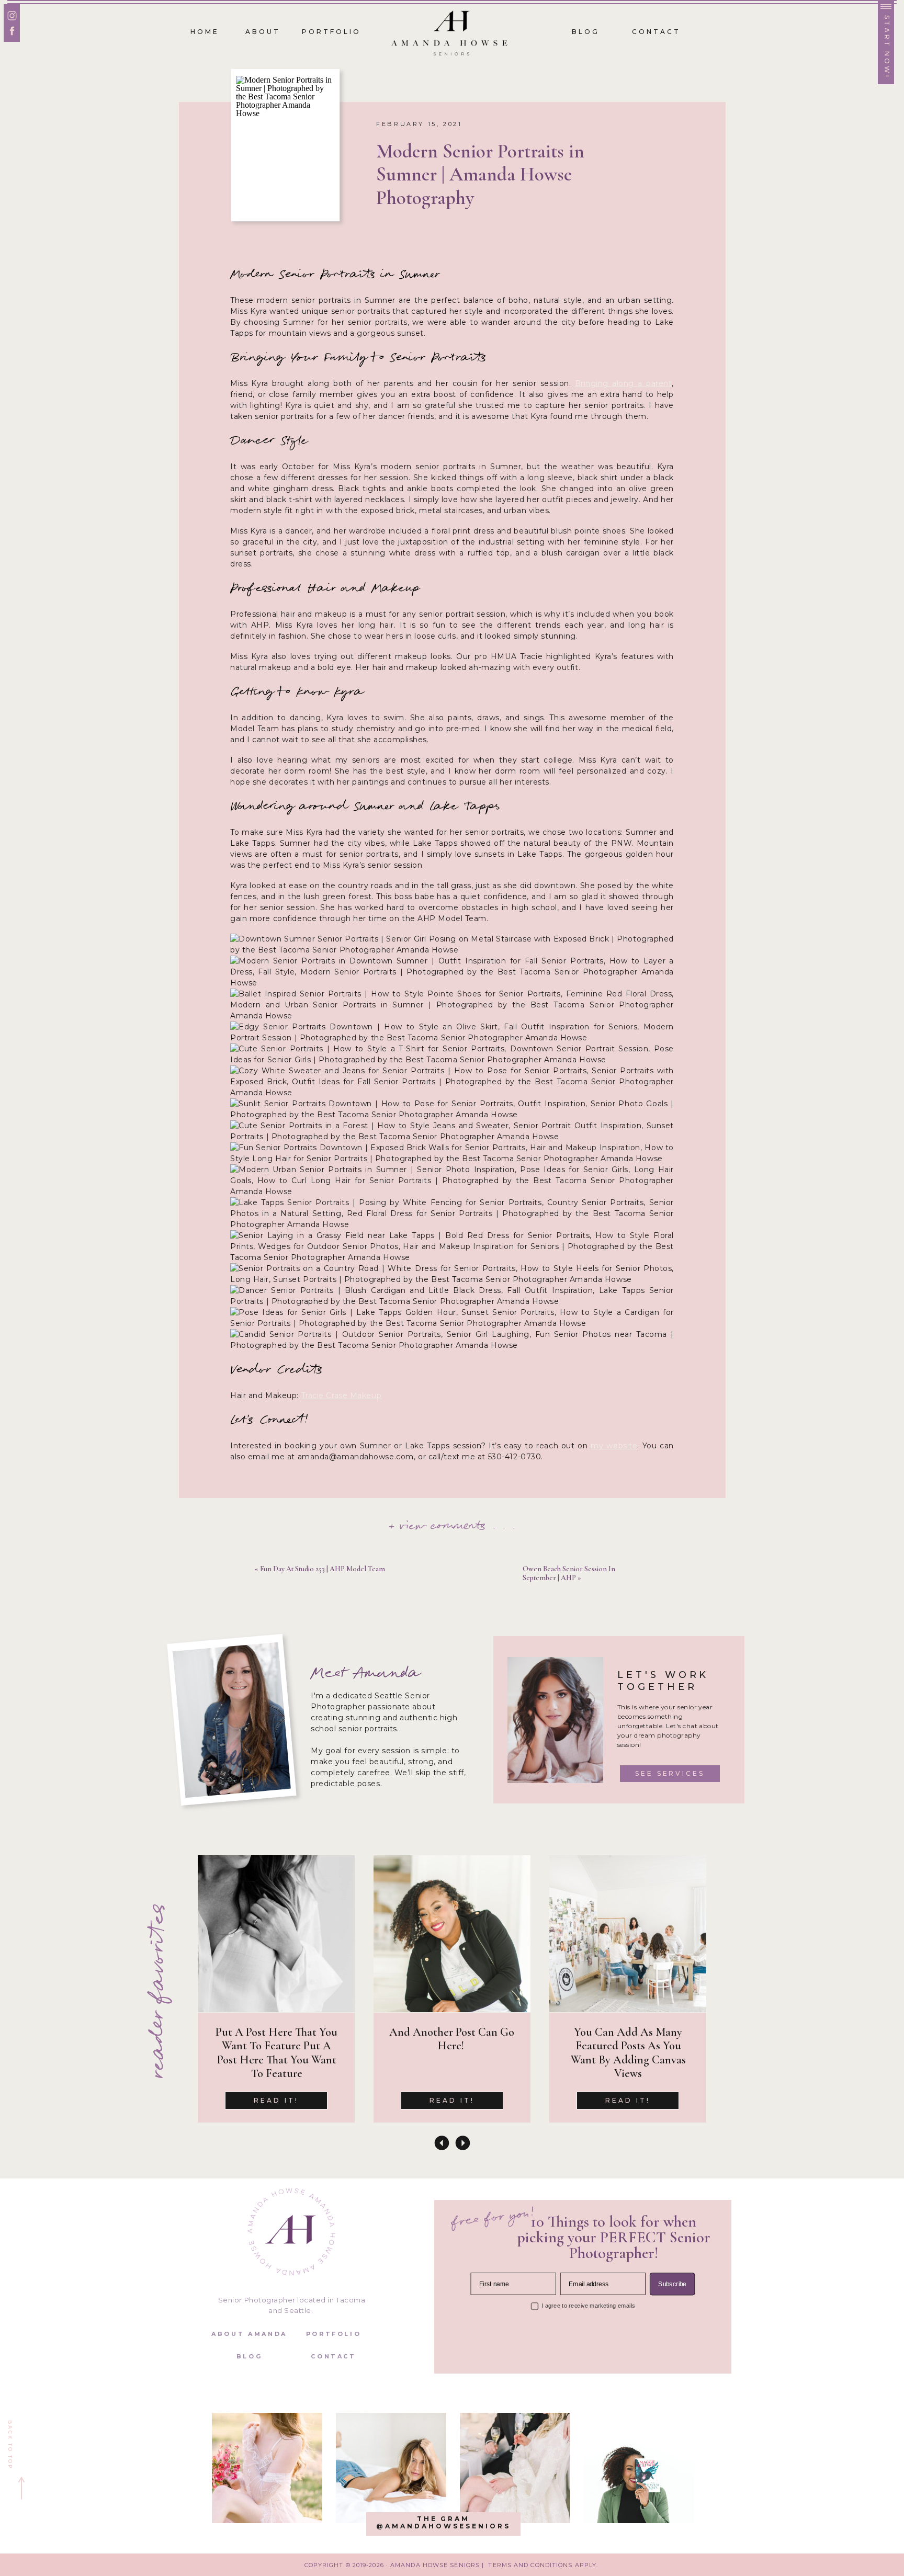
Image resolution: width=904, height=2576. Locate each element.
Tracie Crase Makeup (342, 1395)
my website (614, 1446)
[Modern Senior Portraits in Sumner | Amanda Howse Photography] (285, 145)
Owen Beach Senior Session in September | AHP (569, 1573)
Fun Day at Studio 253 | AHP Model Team (323, 1569)
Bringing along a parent (624, 383)
